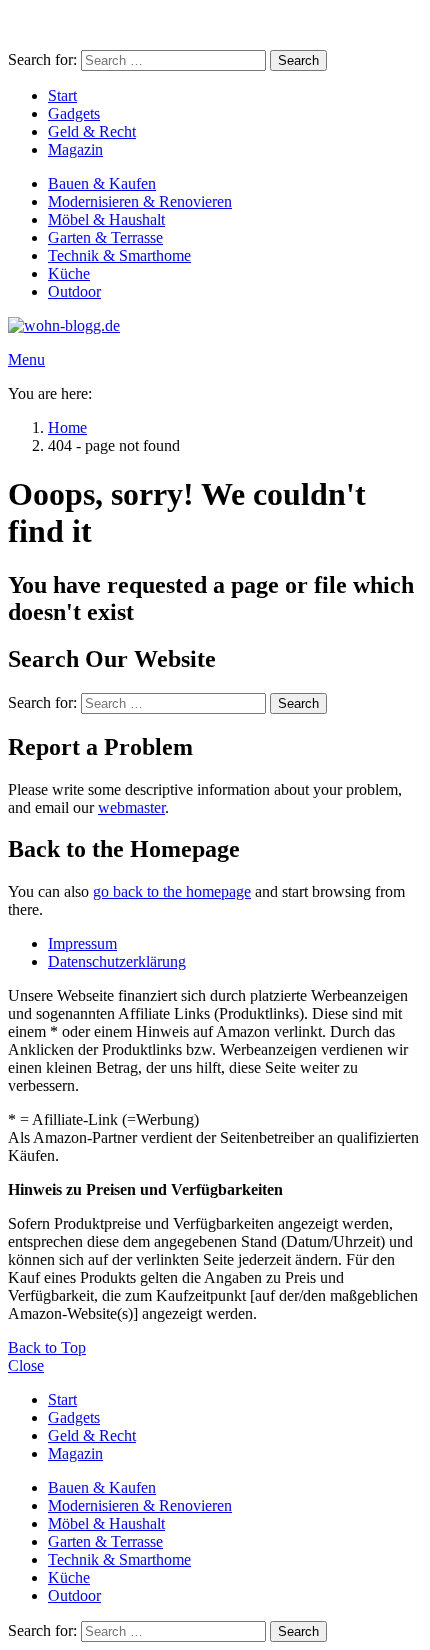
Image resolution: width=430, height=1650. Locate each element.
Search (298, 60)
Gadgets (74, 113)
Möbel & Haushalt (106, 219)
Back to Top (47, 1347)
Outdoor (74, 291)
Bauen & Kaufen (102, 183)
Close (26, 1365)
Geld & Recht (92, 131)
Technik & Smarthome (119, 255)
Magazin (75, 149)
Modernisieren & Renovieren (140, 201)
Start (62, 95)
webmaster (131, 807)
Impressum (82, 943)
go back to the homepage (172, 891)
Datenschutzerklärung (117, 961)
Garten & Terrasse (105, 237)
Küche (69, 273)
